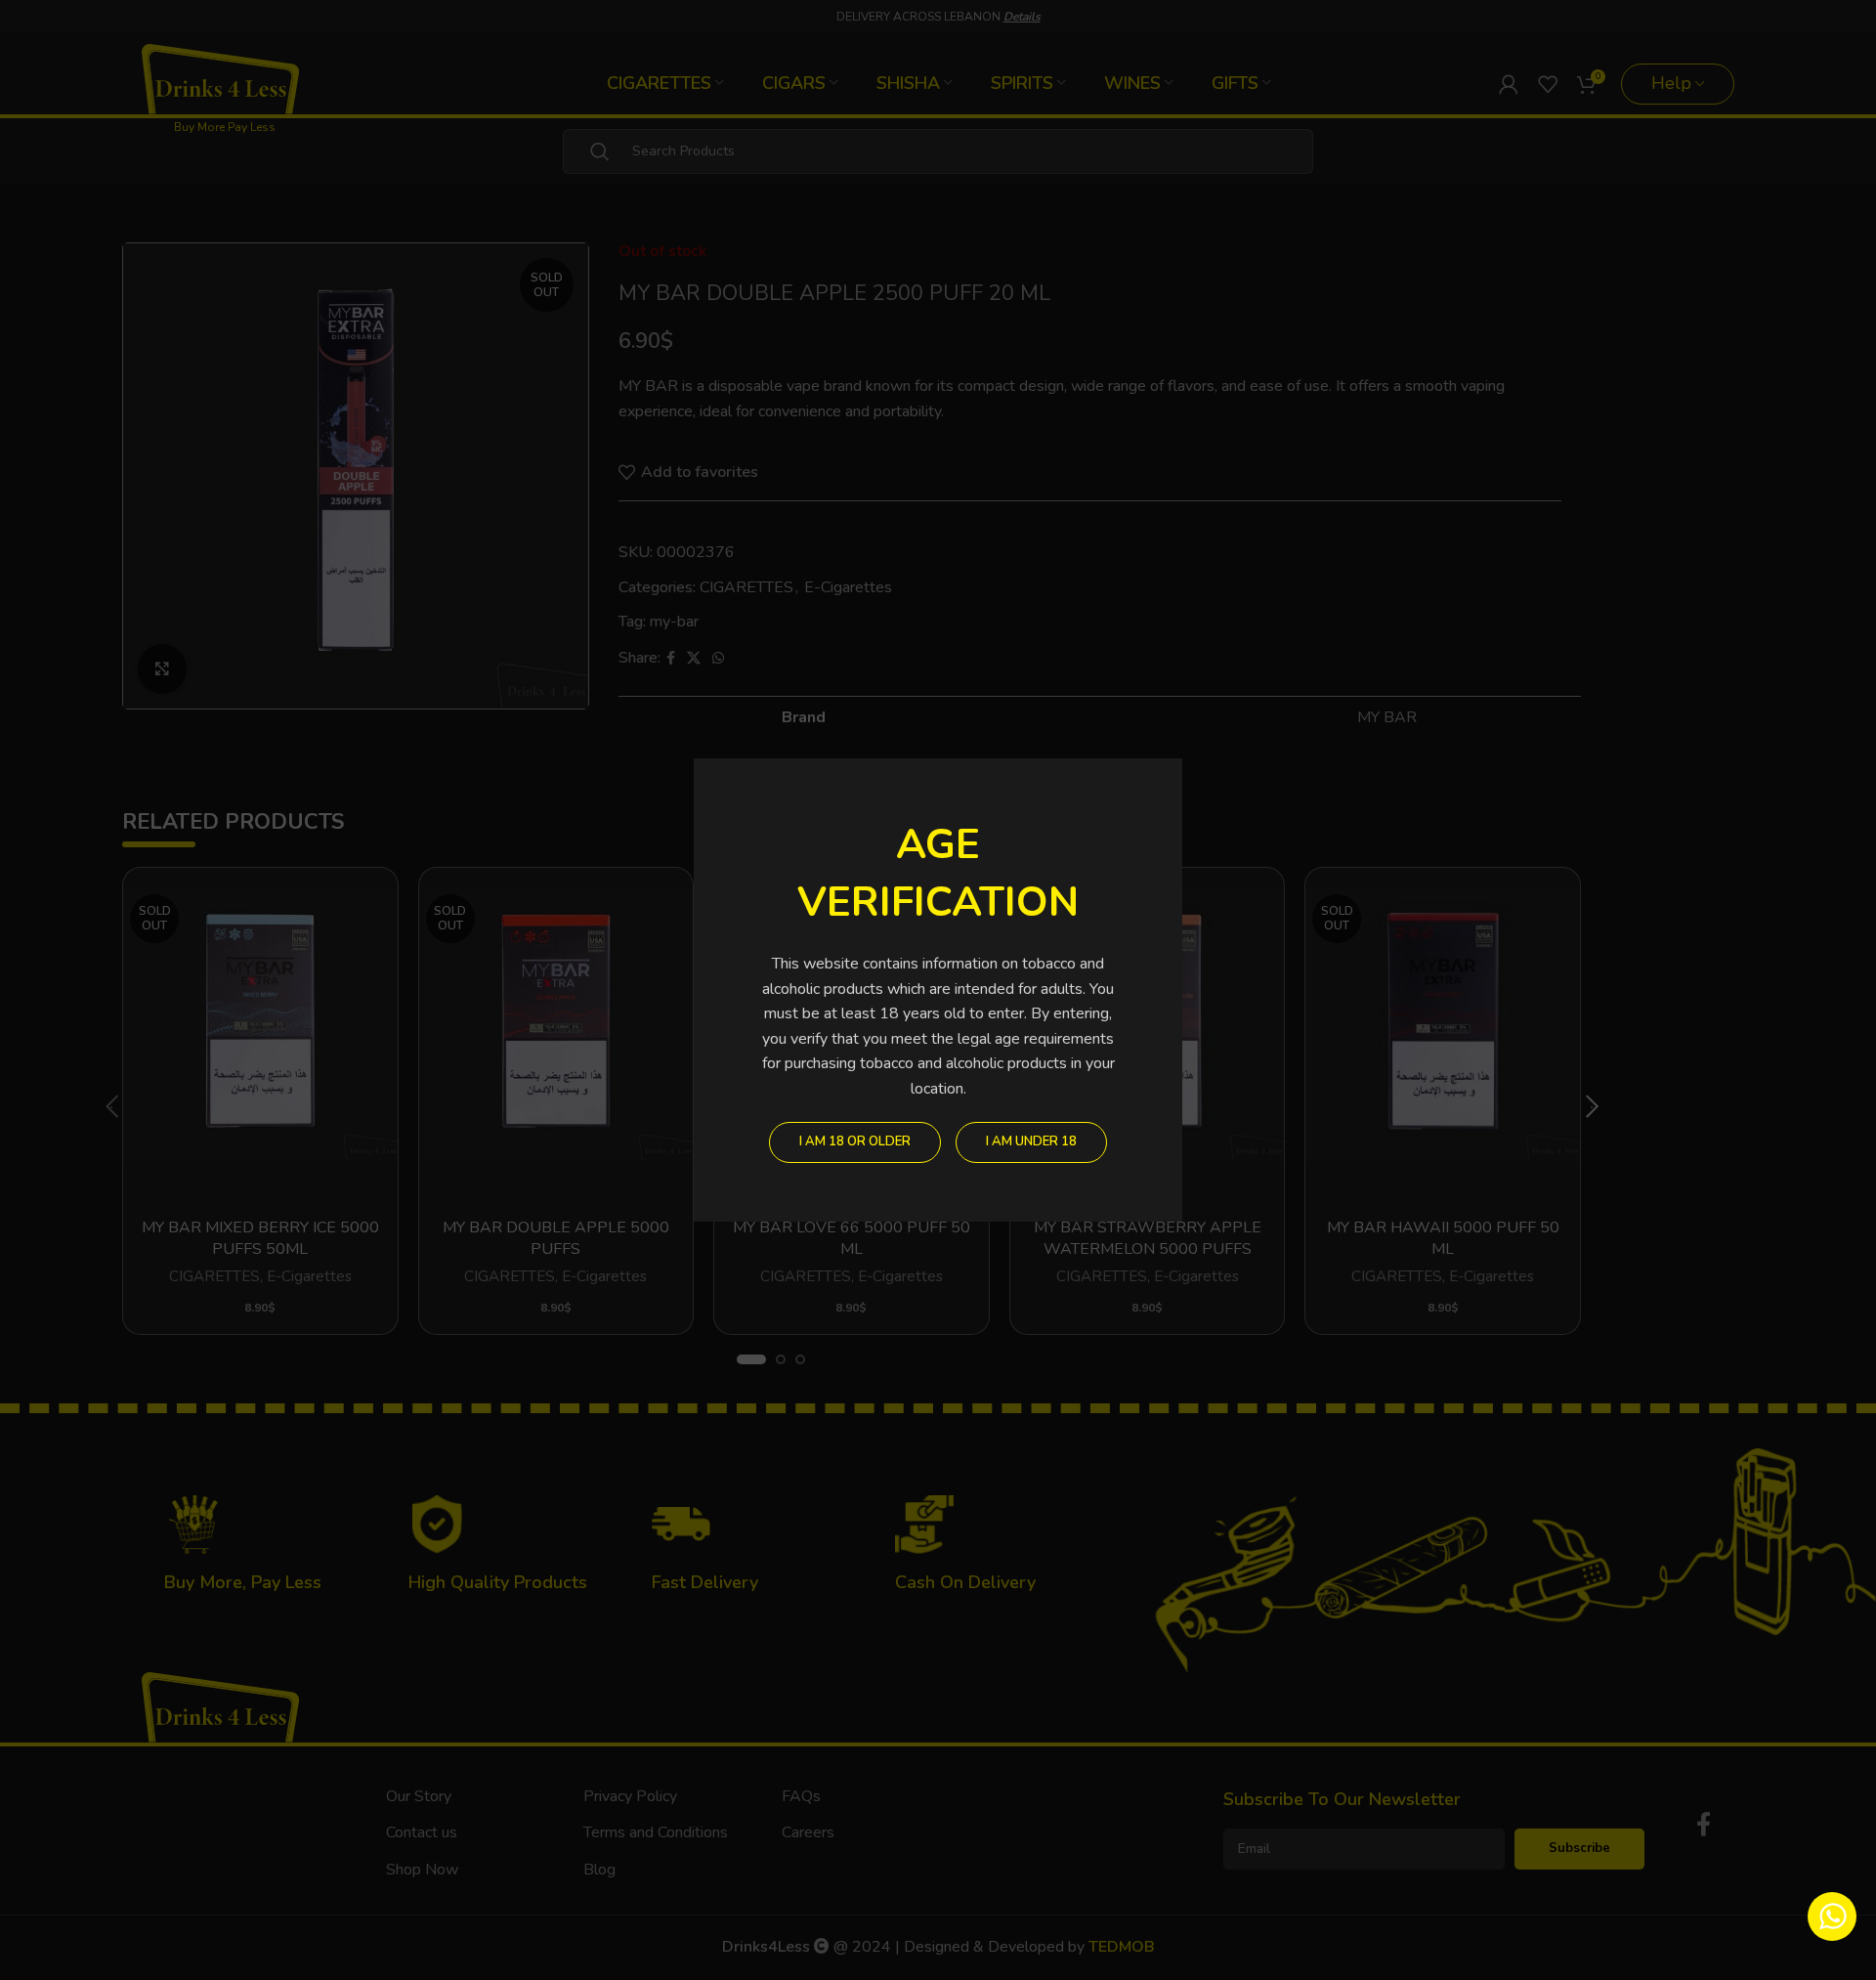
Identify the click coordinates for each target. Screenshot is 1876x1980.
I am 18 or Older (855, 1141)
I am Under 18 (1031, 1141)
